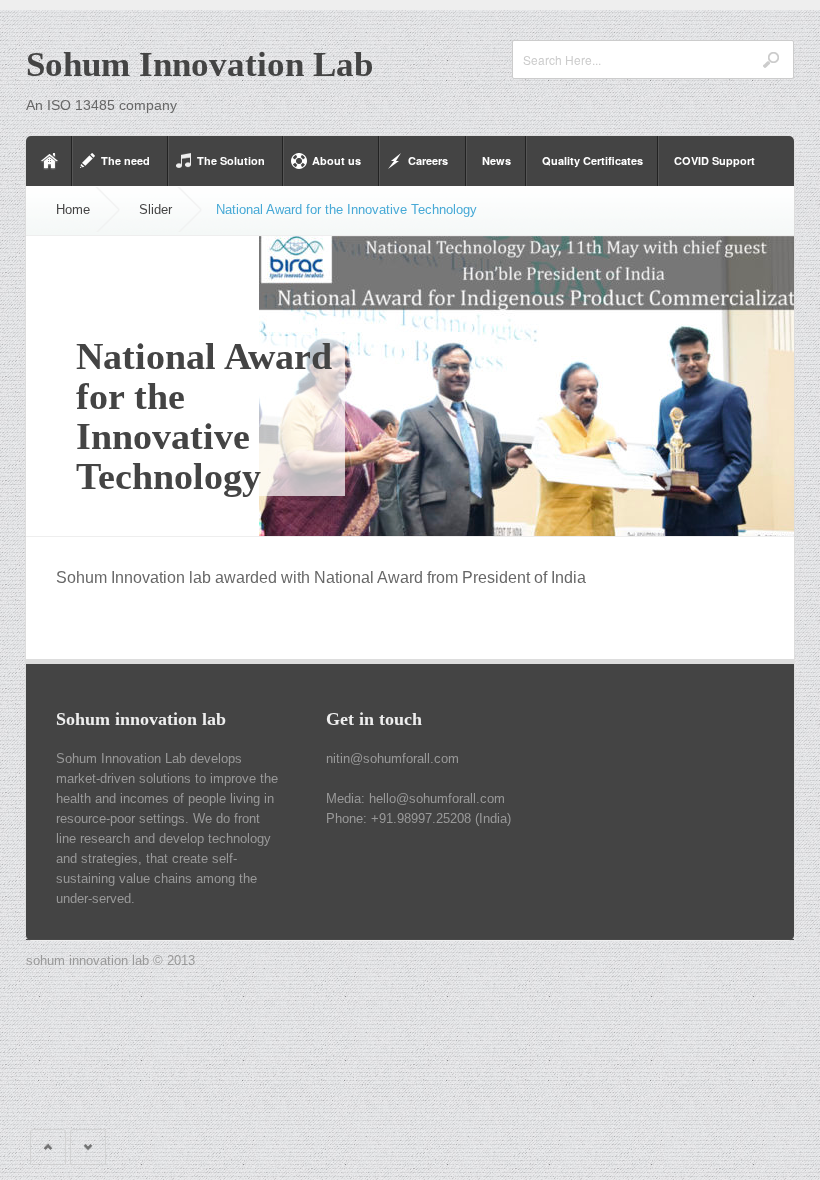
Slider (155, 209)
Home (73, 209)
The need (125, 160)
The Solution (231, 160)
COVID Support (714, 160)
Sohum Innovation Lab (199, 64)
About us (336, 160)
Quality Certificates (592, 160)
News (496, 160)
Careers (428, 160)
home (49, 161)
